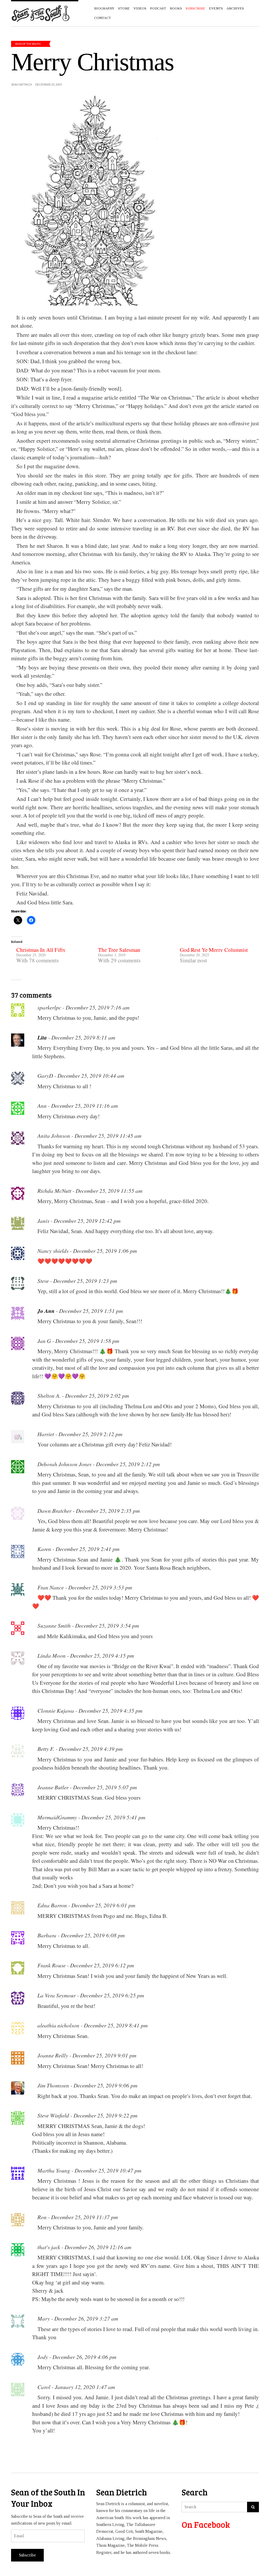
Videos (140, 8)
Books (176, 8)
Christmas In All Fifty (41, 950)
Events (216, 8)
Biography (104, 8)
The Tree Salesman (119, 950)
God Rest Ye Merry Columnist (214, 950)
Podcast (158, 8)
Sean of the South (28, 44)
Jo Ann (46, 1311)
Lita (42, 1037)
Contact (103, 18)
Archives (235, 8)
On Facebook (206, 2525)
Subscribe (27, 2555)
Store (124, 8)
